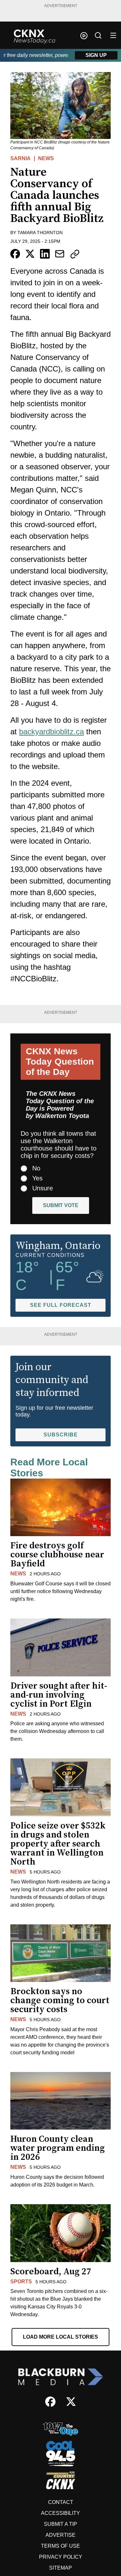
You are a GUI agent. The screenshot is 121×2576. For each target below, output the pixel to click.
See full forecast (61, 1305)
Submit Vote (61, 1205)
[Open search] (98, 35)
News (46, 158)
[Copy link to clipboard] (75, 254)
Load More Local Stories (60, 2337)
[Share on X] (30, 254)
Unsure (43, 1188)
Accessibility (60, 2513)
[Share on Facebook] (15, 254)
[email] (60, 254)
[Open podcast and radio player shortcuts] (84, 36)
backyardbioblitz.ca (51, 732)
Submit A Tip (60, 2524)
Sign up (96, 55)
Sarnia (20, 158)
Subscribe (61, 1435)
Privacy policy (61, 2557)
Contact (61, 2502)
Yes (37, 1178)
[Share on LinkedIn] (45, 254)
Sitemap (60, 2568)
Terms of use (60, 2546)
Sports (21, 2282)
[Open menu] (113, 35)
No (36, 1168)
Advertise (60, 2535)
